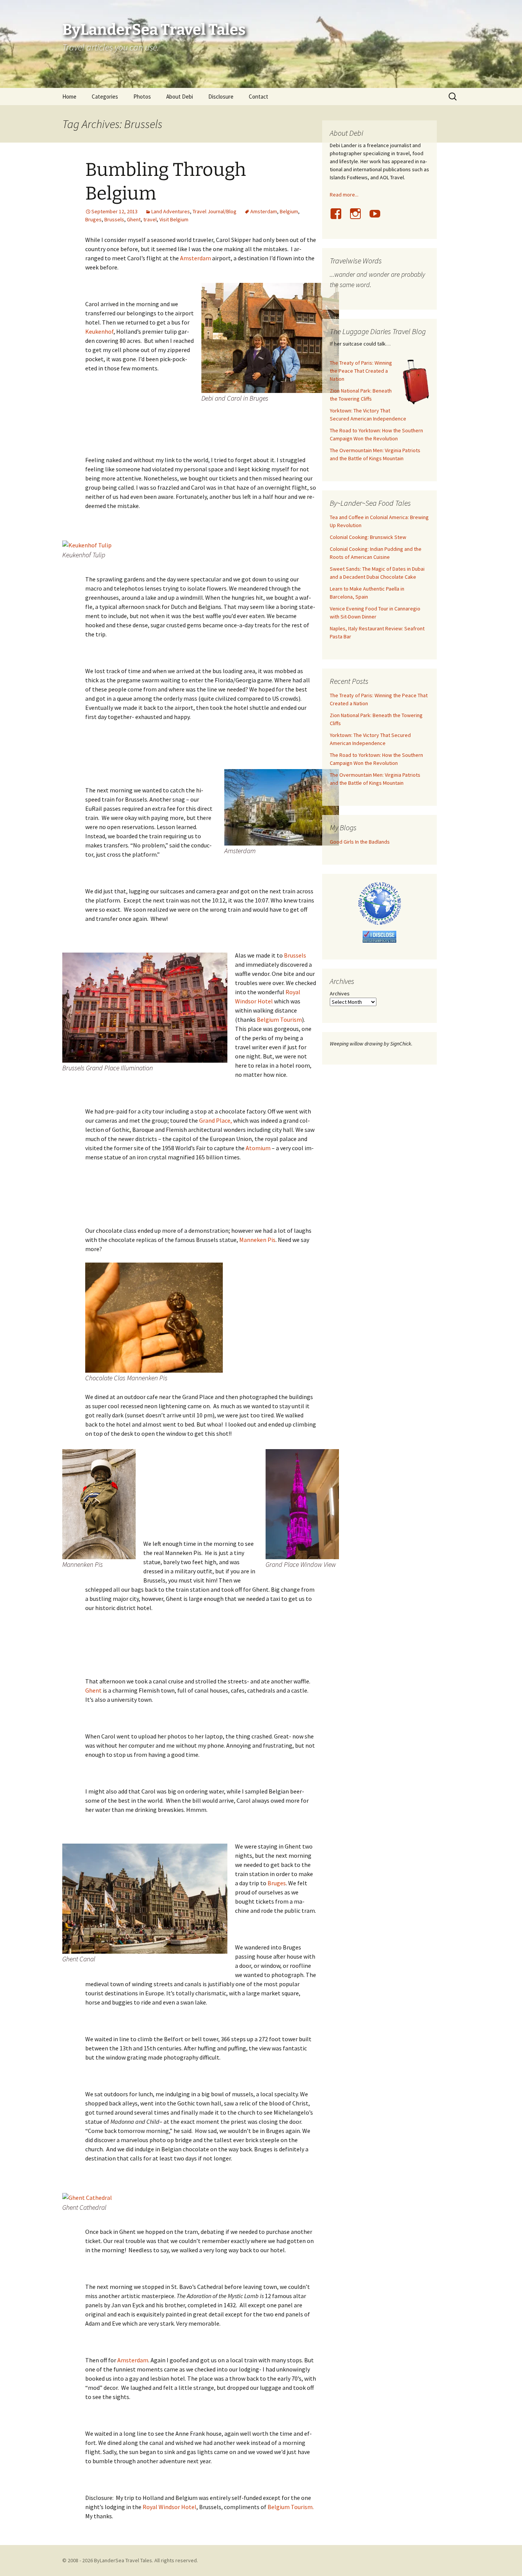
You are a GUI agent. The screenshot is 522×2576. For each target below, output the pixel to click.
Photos (142, 97)
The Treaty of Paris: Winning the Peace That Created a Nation (361, 371)
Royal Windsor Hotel (169, 2507)
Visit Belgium (174, 219)
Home (69, 97)
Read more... (344, 195)
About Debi (180, 97)
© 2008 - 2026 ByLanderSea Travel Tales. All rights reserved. (130, 2560)
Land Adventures (171, 211)
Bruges (93, 219)
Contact (259, 97)
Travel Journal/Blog (215, 211)
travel (150, 219)
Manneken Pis (257, 1240)
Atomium (258, 1148)
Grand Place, (216, 1120)
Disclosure (221, 97)
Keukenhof (99, 331)
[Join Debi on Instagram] (358, 218)
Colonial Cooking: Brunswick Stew (368, 537)
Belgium (289, 211)
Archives (340, 993)
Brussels (114, 219)
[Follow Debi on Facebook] (339, 218)
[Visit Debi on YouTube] (378, 218)
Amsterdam (264, 211)
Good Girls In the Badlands (360, 842)
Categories (105, 97)
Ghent (134, 219)
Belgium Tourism (279, 1019)
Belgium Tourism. (291, 2507)
